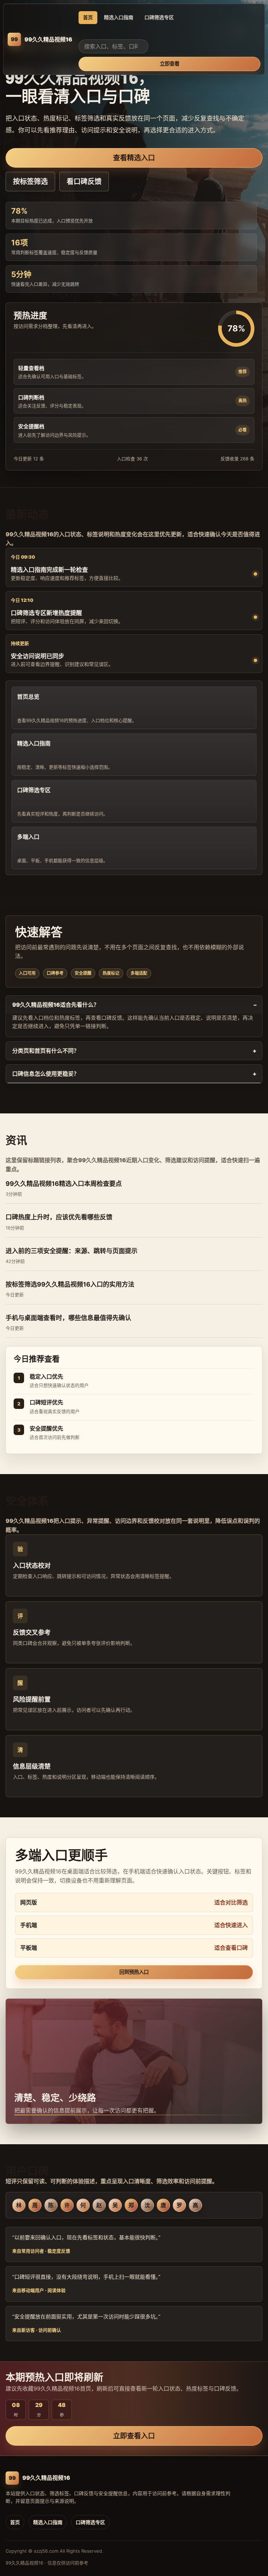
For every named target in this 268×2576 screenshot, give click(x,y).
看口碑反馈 (84, 182)
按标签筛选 (30, 182)
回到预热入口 (134, 1972)
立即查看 (170, 64)
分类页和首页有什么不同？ (46, 1051)
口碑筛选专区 (159, 17)
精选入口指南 (119, 17)
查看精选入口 (134, 158)
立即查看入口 (134, 2436)
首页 (88, 17)
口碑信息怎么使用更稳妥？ (46, 1074)
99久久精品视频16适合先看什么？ (56, 1005)
